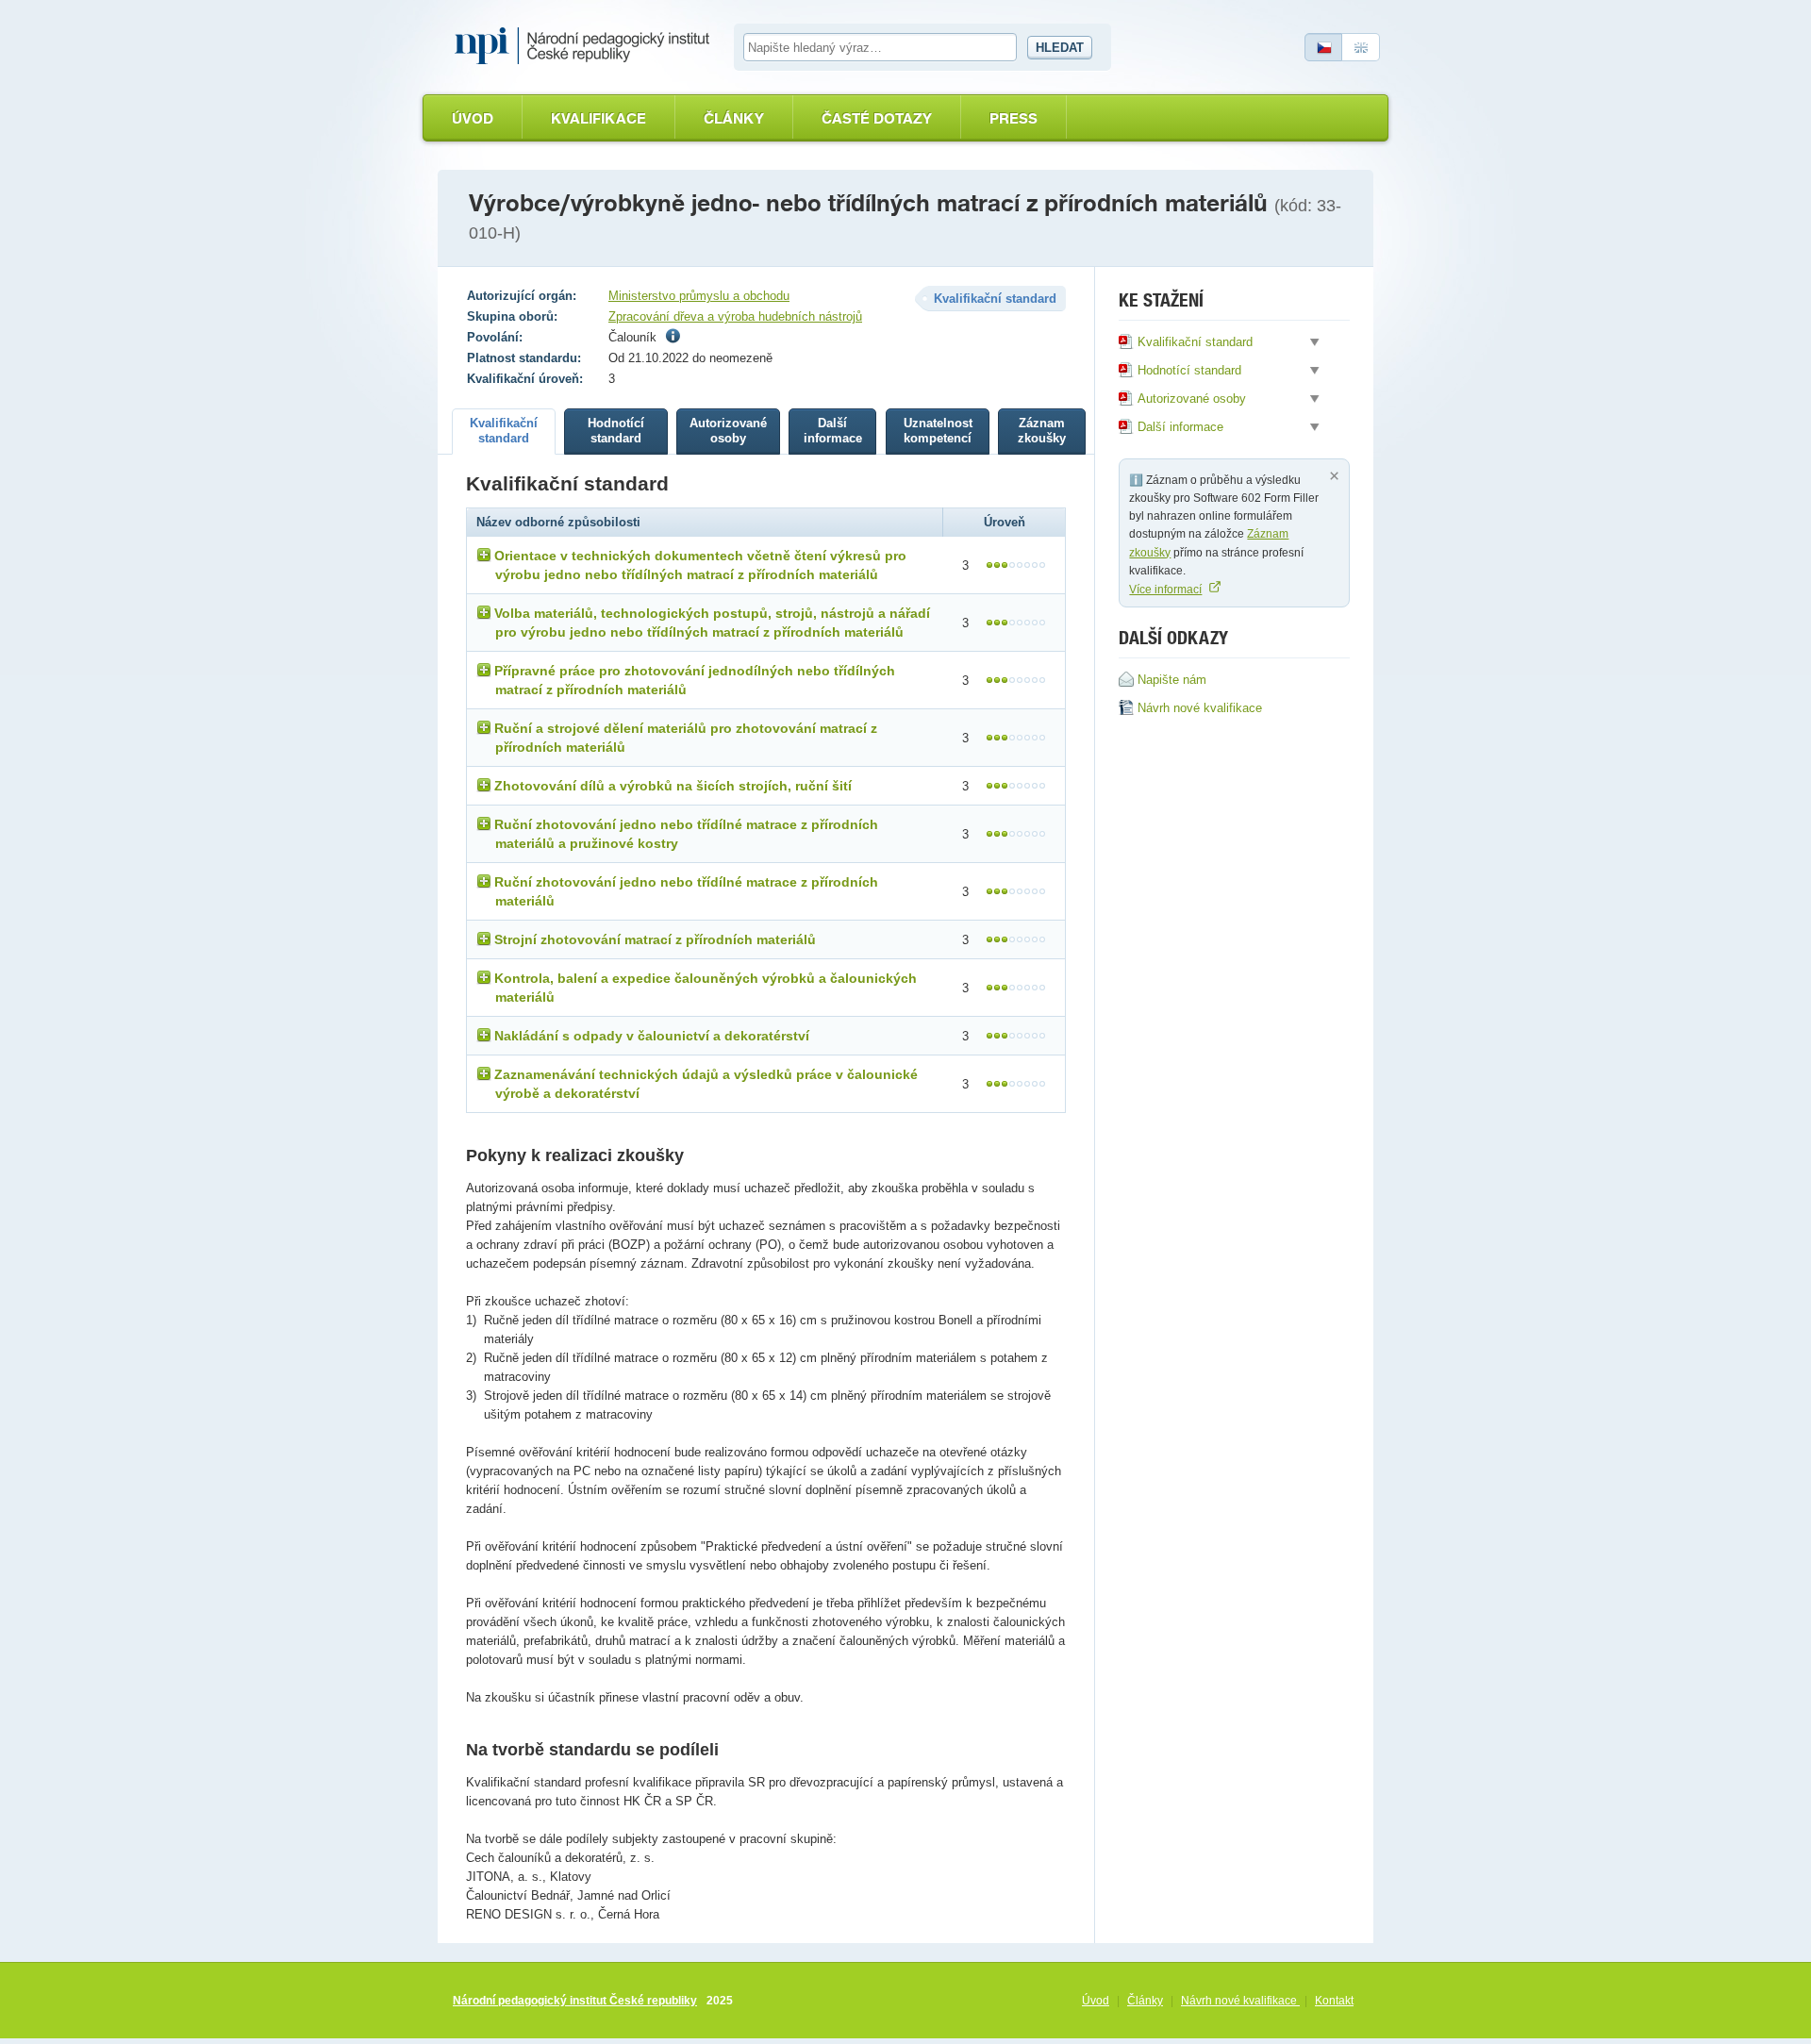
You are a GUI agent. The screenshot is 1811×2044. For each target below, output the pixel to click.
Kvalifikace (598, 118)
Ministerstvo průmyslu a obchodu (699, 296)
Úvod (473, 118)
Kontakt (1334, 2001)
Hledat (1060, 48)
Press (1013, 118)
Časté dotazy (877, 118)
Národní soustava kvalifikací (587, 46)
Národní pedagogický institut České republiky (575, 2001)
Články (734, 118)
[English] (1361, 47)
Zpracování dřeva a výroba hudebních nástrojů (735, 316)
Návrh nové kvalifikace (1240, 2001)
